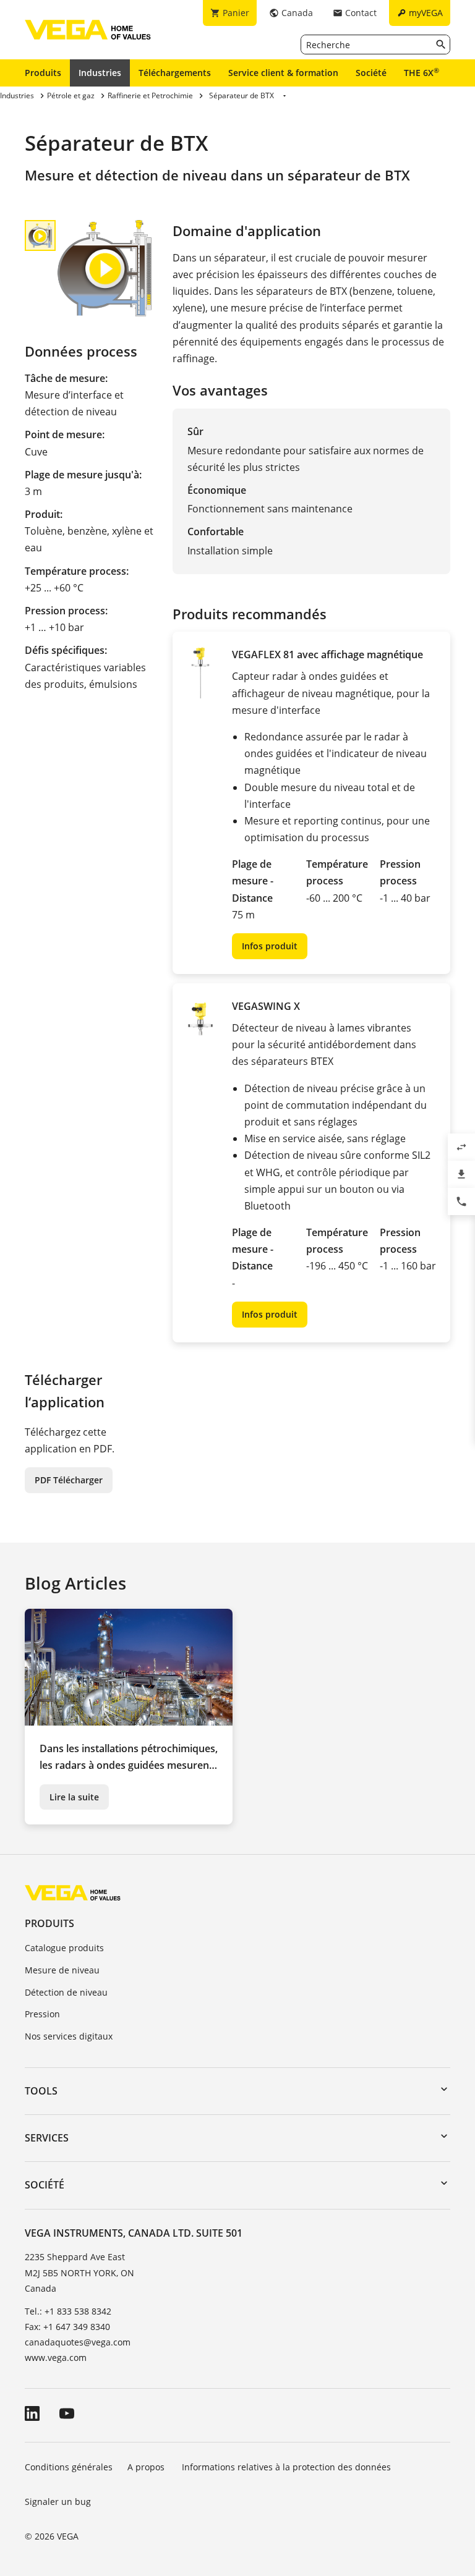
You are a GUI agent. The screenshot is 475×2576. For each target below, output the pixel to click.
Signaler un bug (58, 2502)
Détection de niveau (66, 1992)
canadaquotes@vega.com (78, 2342)
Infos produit (270, 946)
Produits (43, 73)
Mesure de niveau (62, 1970)
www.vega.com (56, 2358)
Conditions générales (69, 2467)
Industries (100, 73)
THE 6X (422, 72)
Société (371, 73)
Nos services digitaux (69, 2036)
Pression (42, 2014)
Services (47, 2138)
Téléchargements (175, 73)
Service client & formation (283, 73)
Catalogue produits (64, 1948)
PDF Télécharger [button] (69, 1480)
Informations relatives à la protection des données (286, 2467)
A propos (147, 2467)
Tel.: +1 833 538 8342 (68, 2311)
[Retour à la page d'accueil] (73, 1892)
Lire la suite (74, 1797)
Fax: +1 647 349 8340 (67, 2327)
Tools (41, 2091)
